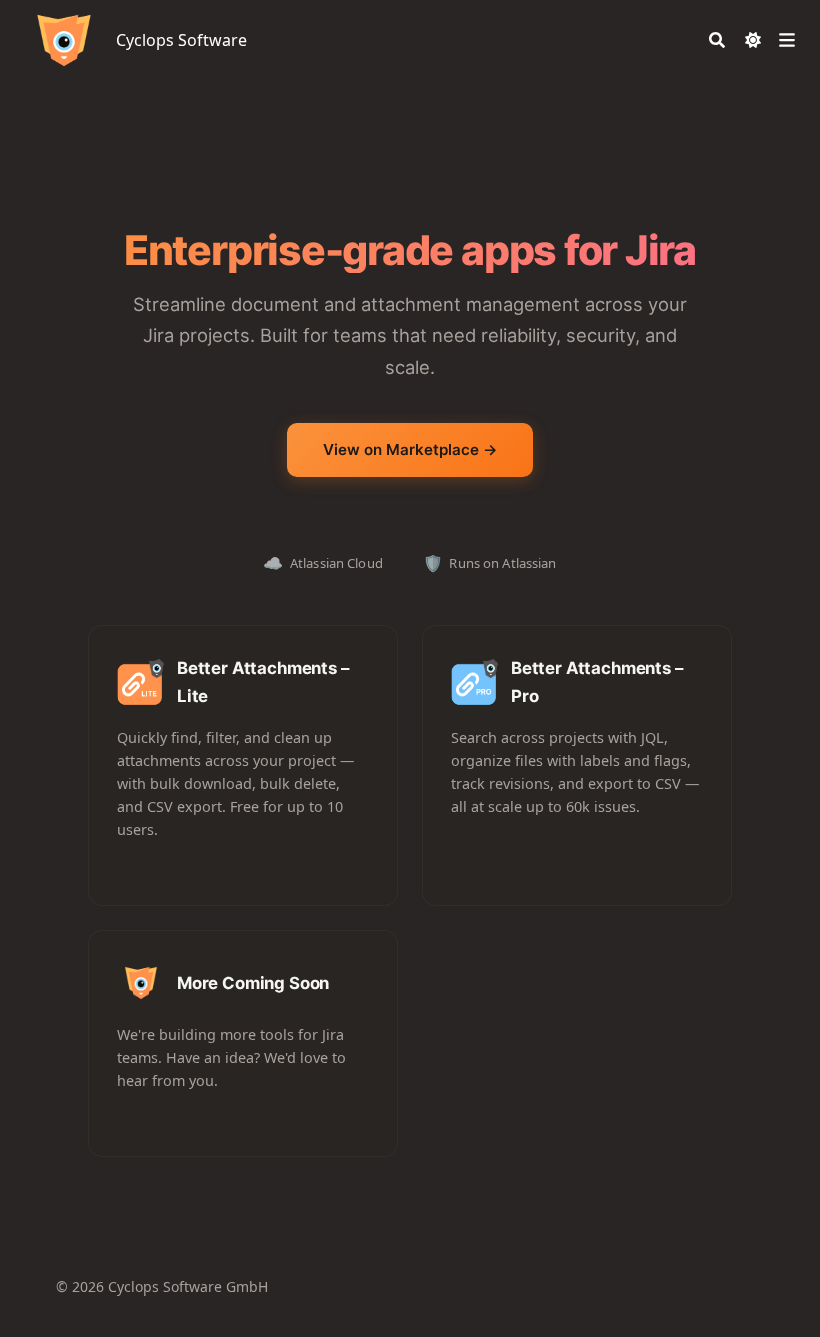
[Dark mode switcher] (753, 40)
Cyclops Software (181, 40)
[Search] (717, 40)
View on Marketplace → (410, 449)
